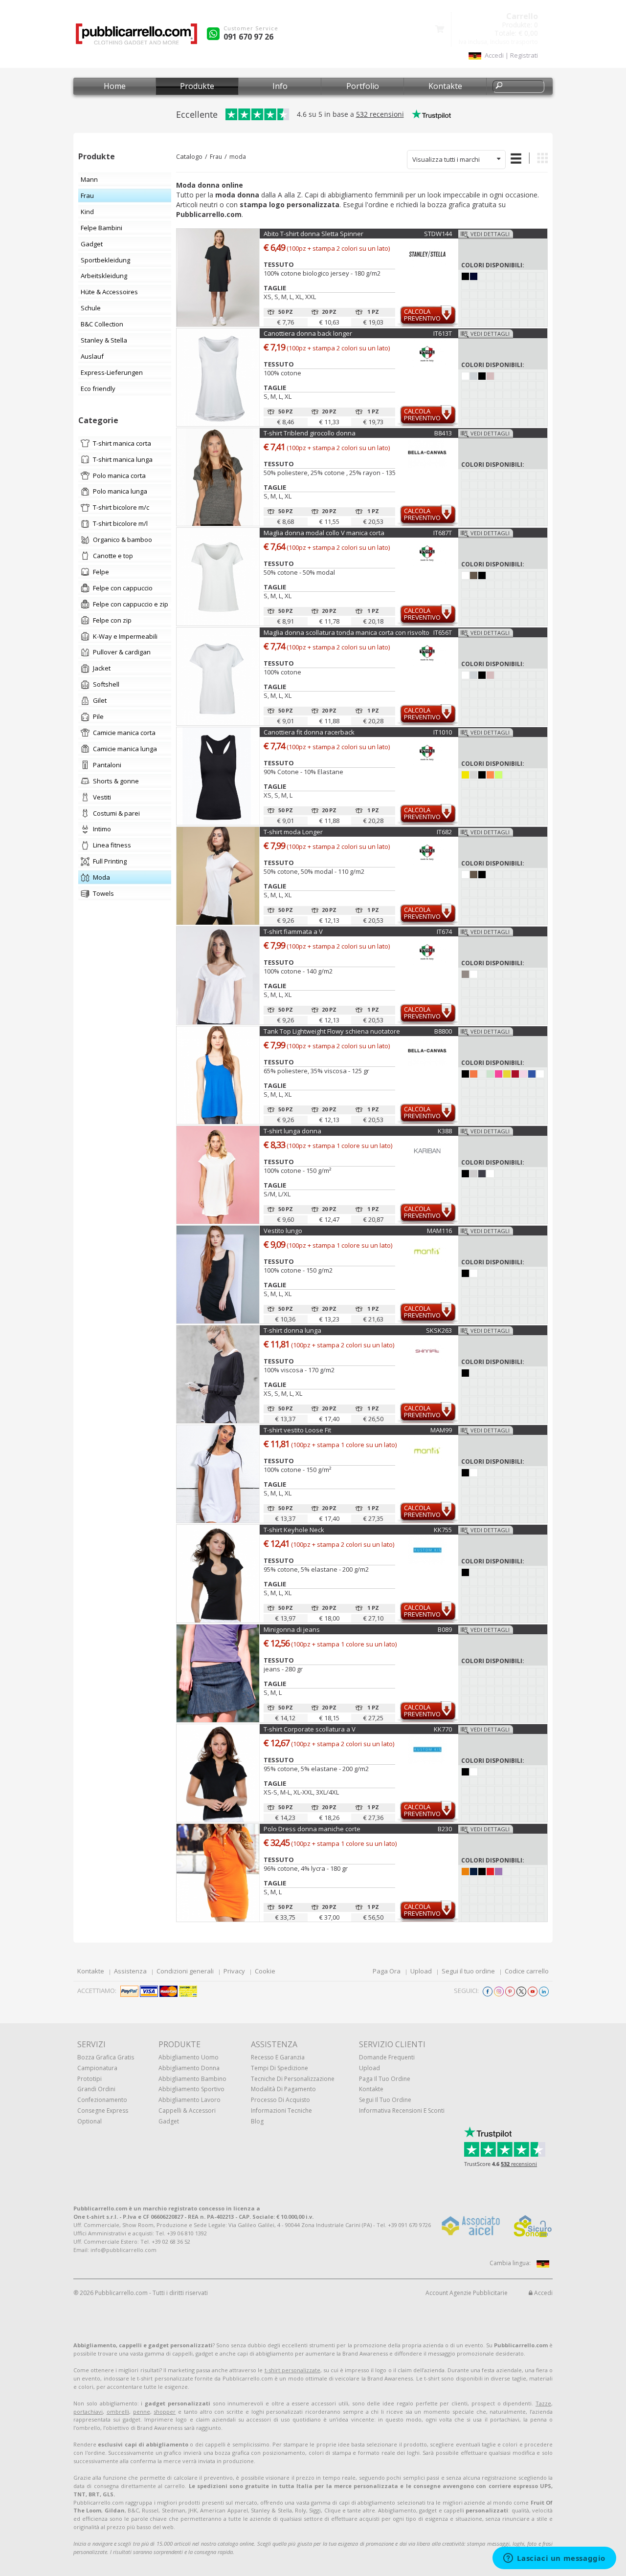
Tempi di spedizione (279, 2068)
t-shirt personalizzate (292, 2370)
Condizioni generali (185, 1971)
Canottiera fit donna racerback (309, 732)
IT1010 (443, 732)
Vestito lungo (283, 1231)
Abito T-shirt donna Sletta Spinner (313, 234)
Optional (89, 2121)
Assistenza (130, 1971)
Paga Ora (387, 1971)
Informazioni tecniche (281, 2111)
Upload (421, 1971)
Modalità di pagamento (283, 2089)
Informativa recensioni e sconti (402, 2111)
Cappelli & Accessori (187, 2111)
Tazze (543, 2403)
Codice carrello (527, 1971)
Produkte (197, 86)
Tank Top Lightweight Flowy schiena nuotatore (332, 1031)
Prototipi (89, 2079)
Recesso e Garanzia (278, 2057)
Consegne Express (103, 2111)
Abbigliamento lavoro (190, 2100)
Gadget (169, 2121)
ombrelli (118, 2412)
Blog (257, 2121)
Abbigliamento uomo (189, 2057)
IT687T (443, 533)
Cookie (265, 1971)
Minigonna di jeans (292, 1629)
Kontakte (445, 86)
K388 (445, 1131)
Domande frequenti (387, 2057)
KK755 (443, 1530)
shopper (165, 2412)
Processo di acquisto (280, 2100)
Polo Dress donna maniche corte (312, 1829)
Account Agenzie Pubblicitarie (467, 2293)
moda (238, 157)
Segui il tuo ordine (468, 1971)
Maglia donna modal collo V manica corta (324, 533)
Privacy (234, 1971)
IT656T (443, 632)
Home (115, 86)
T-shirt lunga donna (292, 1131)
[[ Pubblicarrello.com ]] (136, 37)
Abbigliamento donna (189, 2068)
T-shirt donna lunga (292, 1330)
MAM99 (441, 1430)
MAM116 (439, 1231)
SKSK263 (439, 1330)
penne (142, 2412)
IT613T (443, 333)
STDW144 (438, 234)
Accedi (543, 2293)
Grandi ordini (96, 2089)
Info (280, 86)
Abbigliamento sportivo (191, 2089)
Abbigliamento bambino (192, 2079)
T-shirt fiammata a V (293, 931)
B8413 (443, 433)
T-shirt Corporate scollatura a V (310, 1729)
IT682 (444, 832)
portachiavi (88, 2412)
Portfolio (363, 86)
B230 (445, 1829)
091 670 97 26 (248, 37)
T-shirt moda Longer (293, 832)
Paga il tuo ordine (385, 2079)
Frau (216, 157)
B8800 (443, 1031)
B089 (445, 1629)
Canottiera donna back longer (308, 333)
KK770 (443, 1729)
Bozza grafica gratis (106, 2057)
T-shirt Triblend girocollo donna (310, 433)
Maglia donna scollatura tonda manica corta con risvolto (347, 632)
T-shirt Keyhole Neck (294, 1530)
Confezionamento (102, 2100)
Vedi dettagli (490, 234)
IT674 (444, 931)
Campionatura (97, 2068)
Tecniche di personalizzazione (293, 2079)
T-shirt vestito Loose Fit (297, 1430)
